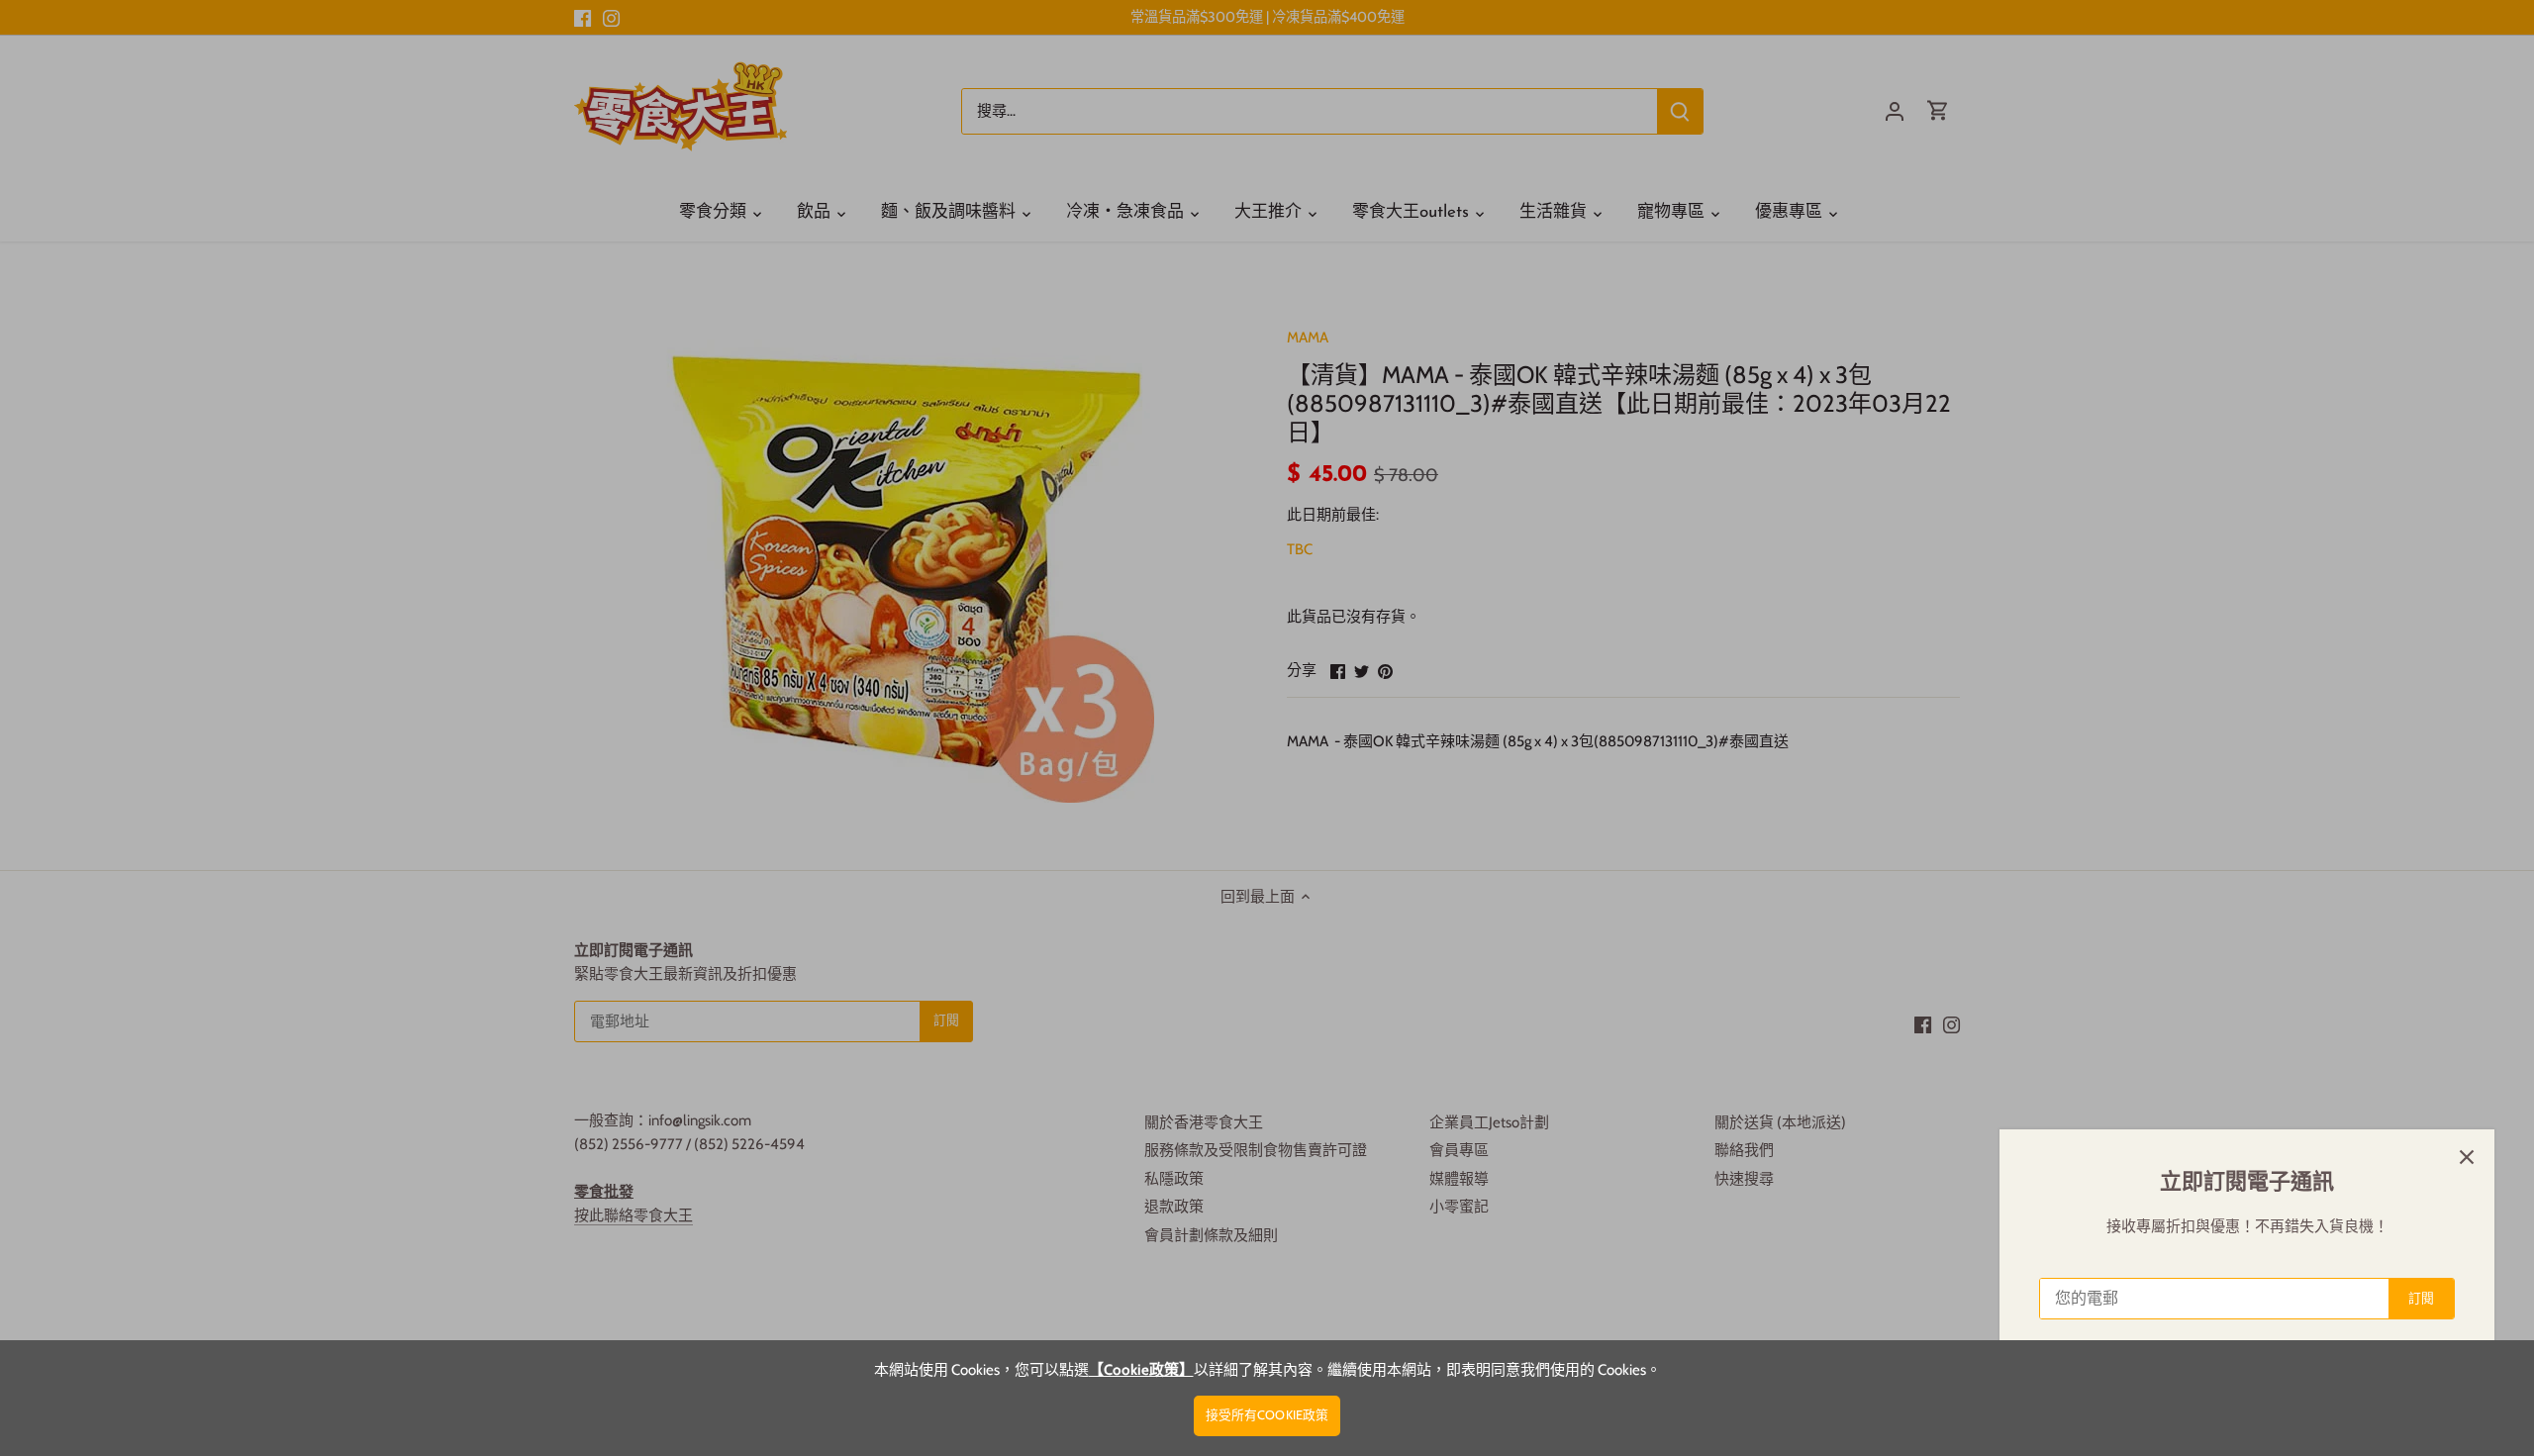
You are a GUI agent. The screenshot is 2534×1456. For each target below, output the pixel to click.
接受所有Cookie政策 (1267, 1415)
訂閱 (2421, 1298)
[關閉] (2467, 1157)
